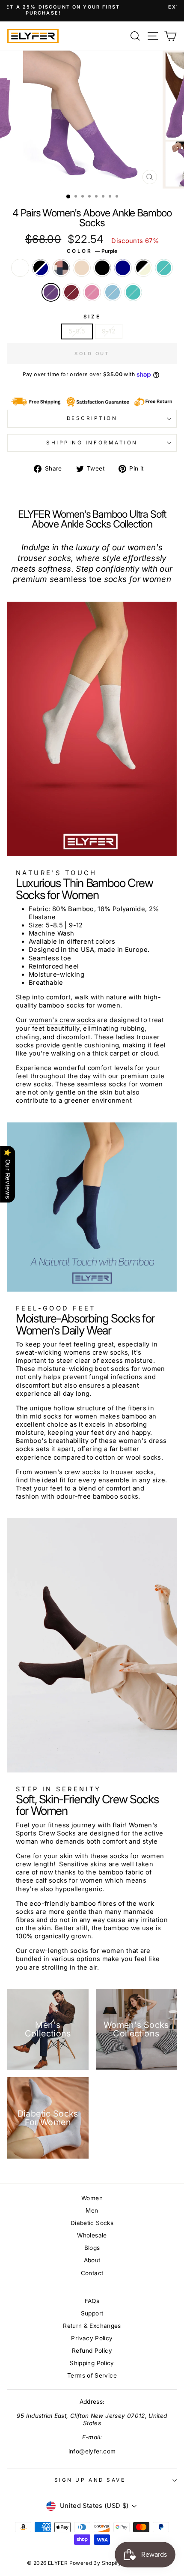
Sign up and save (90, 2480)
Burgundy (71, 292)
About (92, 2260)
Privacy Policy (92, 2338)
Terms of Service (92, 2375)
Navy (123, 268)
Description (92, 418)
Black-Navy (41, 268)
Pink (92, 292)
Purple (51, 292)
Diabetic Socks (92, 2223)
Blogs (92, 2248)
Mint (164, 268)
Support (92, 2313)
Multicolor (61, 268)
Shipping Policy (92, 2363)
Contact (92, 2273)
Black (102, 268)
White (20, 268)
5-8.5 (77, 331)
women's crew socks (62, 1020)
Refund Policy (92, 2351)
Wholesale (92, 2235)
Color (92, 251)
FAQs (92, 2301)
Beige (82, 268)
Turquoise (133, 292)
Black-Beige (143, 268)
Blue (113, 292)
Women (92, 2198)
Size (92, 317)
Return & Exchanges (92, 2326)
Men (92, 2210)
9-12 (109, 331)
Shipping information (92, 443)
